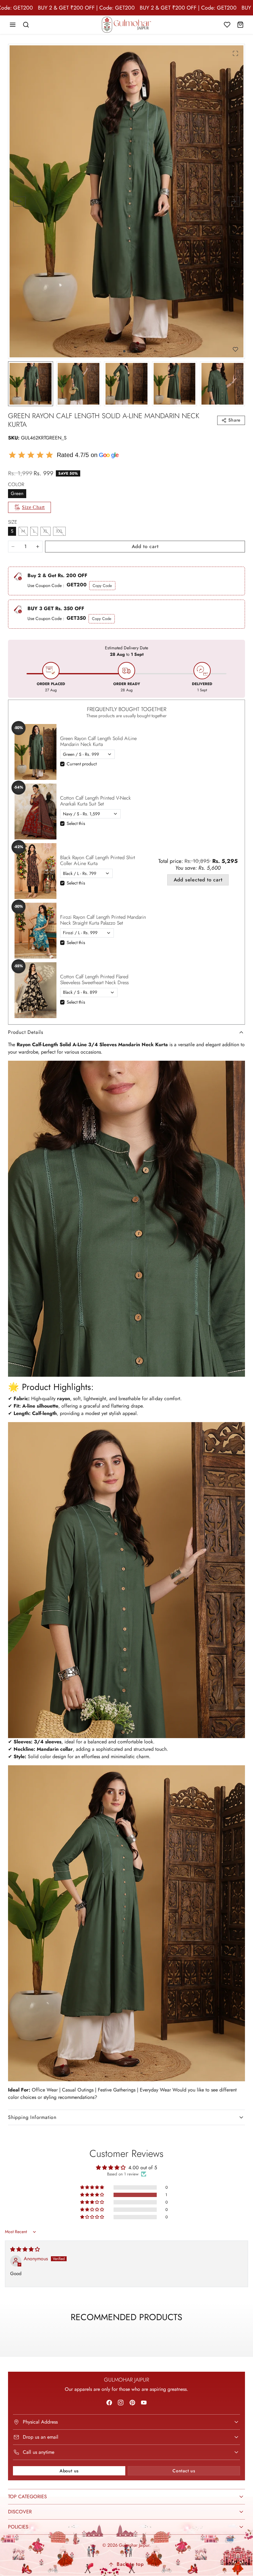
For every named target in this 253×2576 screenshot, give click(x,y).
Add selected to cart (198, 880)
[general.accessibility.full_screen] (235, 53)
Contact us (184, 2471)
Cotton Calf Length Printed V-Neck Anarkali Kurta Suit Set (95, 801)
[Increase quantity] (38, 547)
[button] (13, 25)
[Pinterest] (132, 2402)
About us (69, 2471)
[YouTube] (144, 2402)
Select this (76, 823)
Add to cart (145, 546)
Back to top (130, 2564)
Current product (82, 764)
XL (46, 531)
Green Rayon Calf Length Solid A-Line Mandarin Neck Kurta (98, 741)
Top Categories (27, 2497)
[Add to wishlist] (235, 349)
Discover (20, 2512)
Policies (18, 2527)
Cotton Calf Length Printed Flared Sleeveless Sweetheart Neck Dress (94, 980)
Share (234, 420)
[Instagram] (121, 2402)
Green (17, 493)
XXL (59, 531)
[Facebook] (109, 2402)
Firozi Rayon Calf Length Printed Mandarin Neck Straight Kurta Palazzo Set (103, 920)
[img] (25, 2249)
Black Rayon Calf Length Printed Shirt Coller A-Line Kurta (98, 860)
